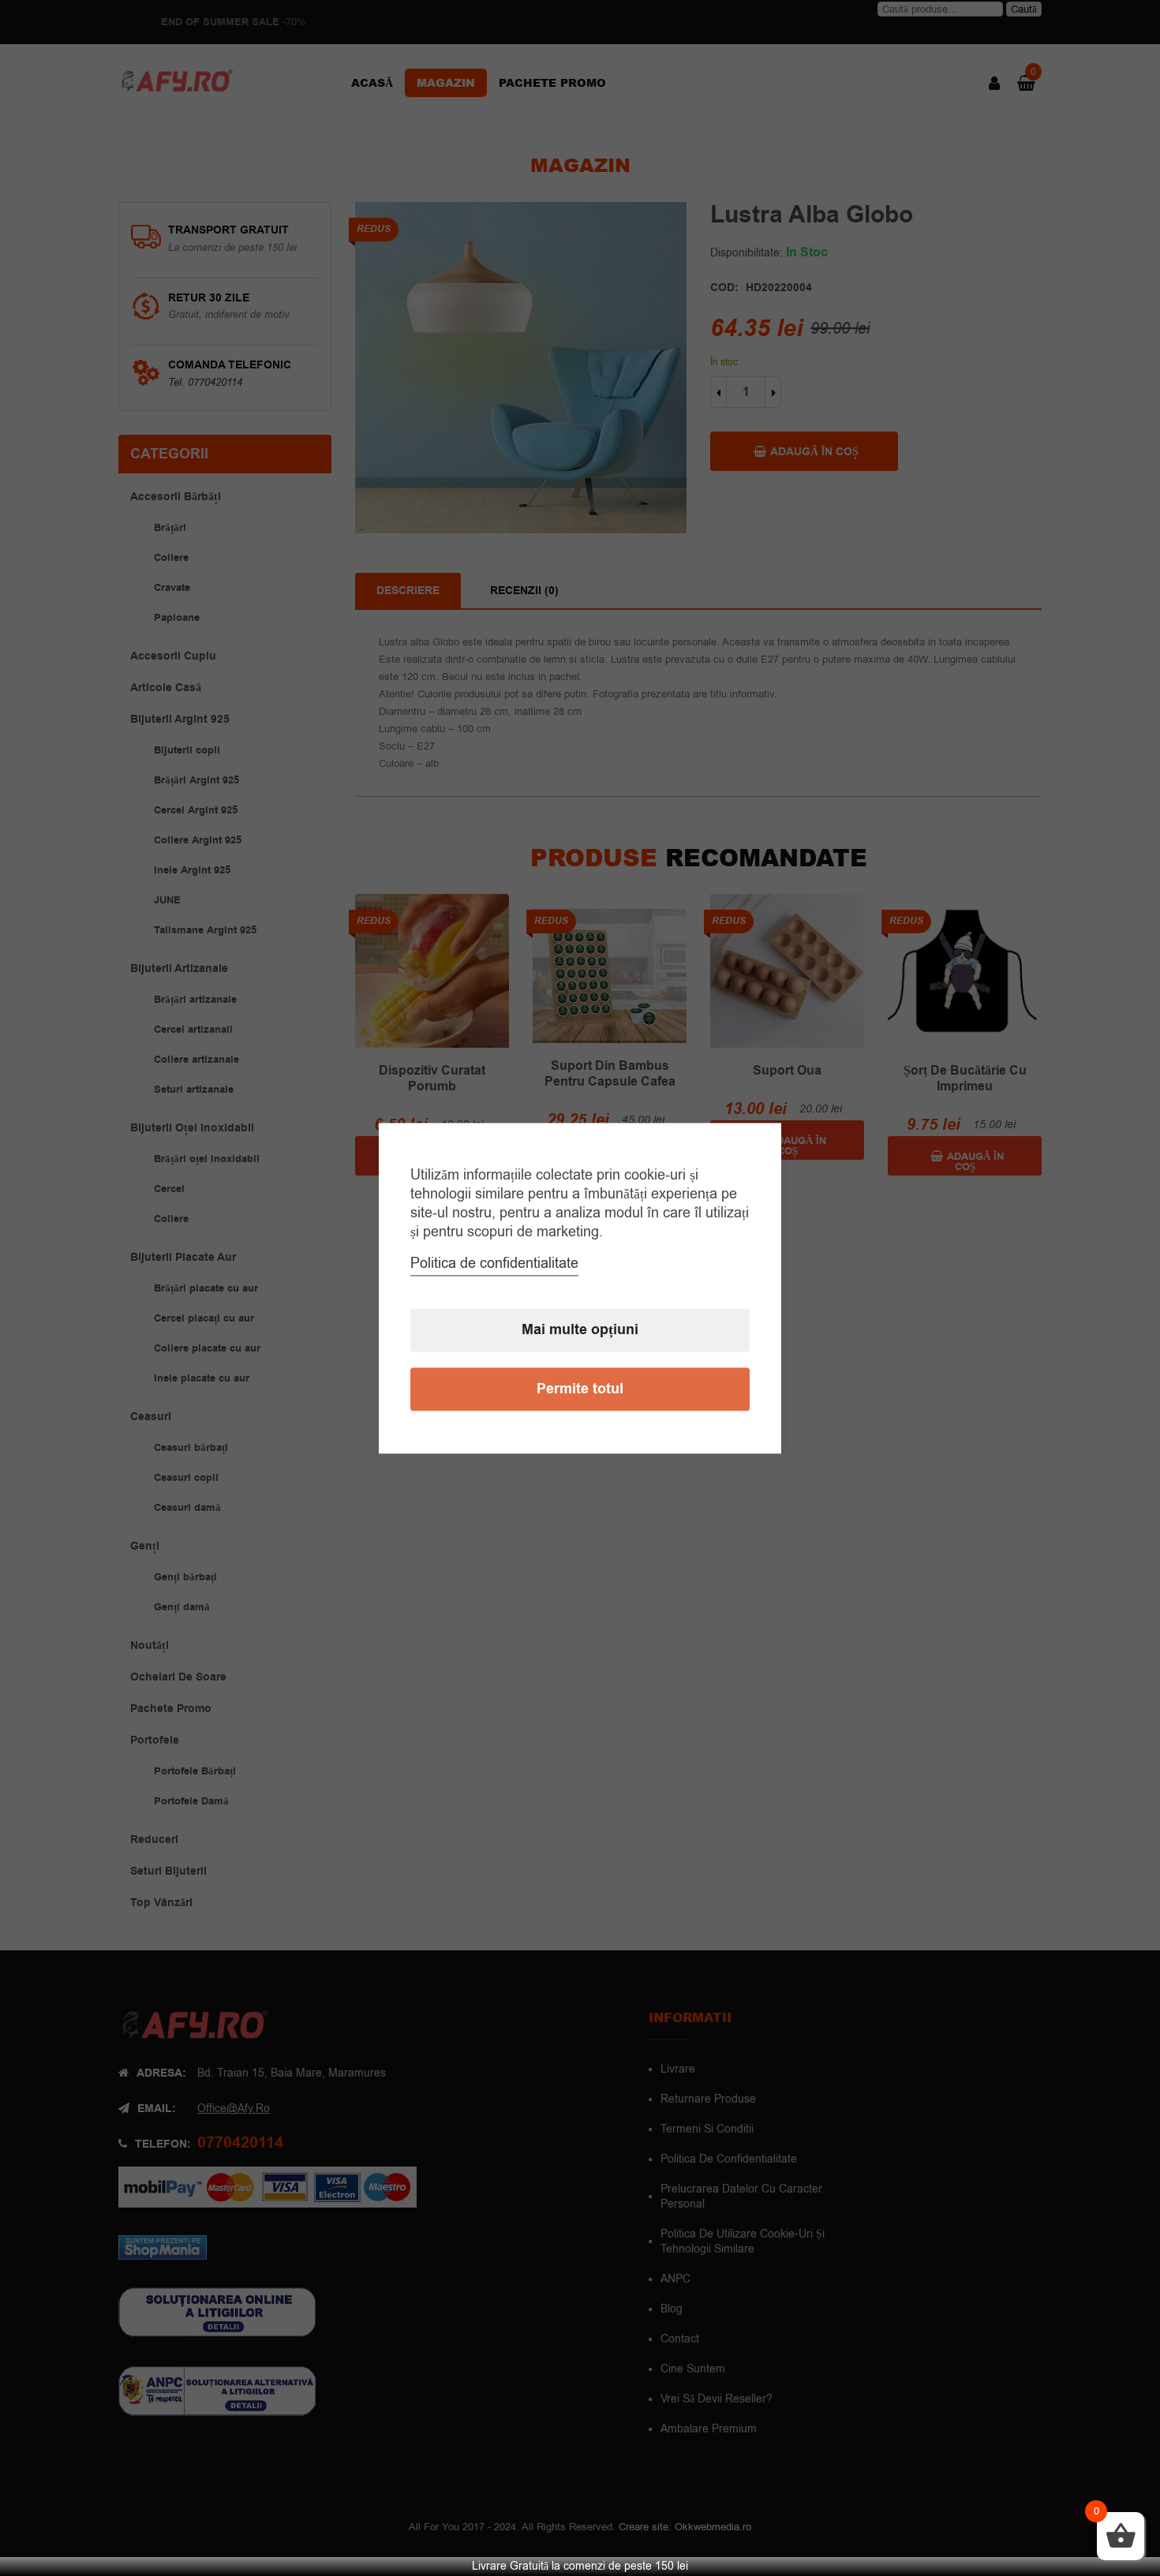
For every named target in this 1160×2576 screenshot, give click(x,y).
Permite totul (580, 1389)
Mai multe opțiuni (580, 1330)
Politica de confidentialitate (494, 1263)
